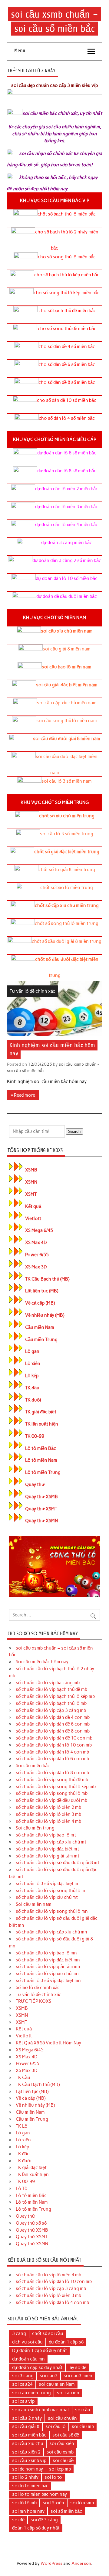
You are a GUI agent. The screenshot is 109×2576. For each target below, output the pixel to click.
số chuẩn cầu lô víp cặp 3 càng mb (51, 1710)
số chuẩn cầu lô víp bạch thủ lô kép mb (55, 1696)
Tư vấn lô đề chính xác (32, 991)
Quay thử (35, 1485)
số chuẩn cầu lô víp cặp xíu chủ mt (51, 1842)
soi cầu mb (83, 2426)
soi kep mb (60, 2469)
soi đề (18, 2520)
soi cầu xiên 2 (26, 2452)
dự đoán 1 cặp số (66, 2342)
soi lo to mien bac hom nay (40, 2494)
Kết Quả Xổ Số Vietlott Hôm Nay (48, 2043)
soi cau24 (22, 2384)
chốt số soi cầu (48, 2333)
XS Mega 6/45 (39, 1230)
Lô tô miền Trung (43, 1472)
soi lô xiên (53, 2503)
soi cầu (83, 2410)
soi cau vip (23, 2401)
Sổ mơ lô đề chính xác (38, 1988)
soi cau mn (68, 2393)
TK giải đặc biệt (41, 1412)
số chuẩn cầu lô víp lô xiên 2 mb (48, 1807)
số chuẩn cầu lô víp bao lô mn (46, 1953)
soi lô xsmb (82, 2503)
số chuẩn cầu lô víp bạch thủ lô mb (51, 1703)
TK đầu (32, 1388)
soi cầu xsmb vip (29, 2460)
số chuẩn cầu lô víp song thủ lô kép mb (56, 1787)
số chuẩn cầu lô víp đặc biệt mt (47, 1849)
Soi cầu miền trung (35, 1828)
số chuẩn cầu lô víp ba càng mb (48, 1683)
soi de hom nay (28, 2469)
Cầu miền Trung (41, 1340)
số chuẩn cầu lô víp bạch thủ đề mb (51, 1689)
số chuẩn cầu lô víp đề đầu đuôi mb (51, 1800)
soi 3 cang (23, 2376)
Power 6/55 (37, 1255)
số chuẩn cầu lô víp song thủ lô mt (51, 1891)
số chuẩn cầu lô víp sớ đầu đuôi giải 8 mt (58, 1863)
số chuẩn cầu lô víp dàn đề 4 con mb (53, 1717)
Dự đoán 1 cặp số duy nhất (40, 2350)
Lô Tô (22, 2188)
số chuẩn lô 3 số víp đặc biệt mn (48, 1981)
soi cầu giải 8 (26, 2426)
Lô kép (32, 1376)
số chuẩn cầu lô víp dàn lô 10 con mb (54, 1745)
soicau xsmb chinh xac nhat (41, 2410)
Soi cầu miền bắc (33, 1766)
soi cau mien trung (31, 2393)
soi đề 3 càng (44, 2520)
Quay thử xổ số (31, 2223)
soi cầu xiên (62, 2443)
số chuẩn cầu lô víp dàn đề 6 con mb (53, 1724)
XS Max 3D (36, 1267)
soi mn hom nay (28, 2511)
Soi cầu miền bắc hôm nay (42, 1662)
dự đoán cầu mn (28, 2359)
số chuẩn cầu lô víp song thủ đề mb (52, 1780)
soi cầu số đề (66, 2435)
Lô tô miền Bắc (41, 1448)
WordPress (51, 2563)
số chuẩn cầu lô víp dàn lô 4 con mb (52, 1752)
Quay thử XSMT (41, 1509)
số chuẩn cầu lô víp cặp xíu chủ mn (51, 1932)
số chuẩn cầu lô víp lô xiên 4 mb (48, 1821)
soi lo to (53, 2477)
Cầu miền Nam (40, 1327)
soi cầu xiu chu (28, 2443)
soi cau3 (49, 2376)
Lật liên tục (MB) (42, 1291)
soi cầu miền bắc (29, 2435)
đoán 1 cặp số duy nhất (36, 2528)
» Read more (23, 1095)
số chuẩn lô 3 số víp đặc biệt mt (48, 1884)
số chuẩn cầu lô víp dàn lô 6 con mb (52, 1759)
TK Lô (22, 2126)
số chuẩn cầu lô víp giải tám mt (48, 1856)
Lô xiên (33, 1364)
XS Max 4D (36, 1243)
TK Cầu (23, 2078)
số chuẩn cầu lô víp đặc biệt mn (48, 1960)
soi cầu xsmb (60, 2452)
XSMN (31, 1182)
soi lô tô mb (24, 2503)
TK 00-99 (35, 1436)
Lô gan (32, 1351)
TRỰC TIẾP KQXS (33, 2001)
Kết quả (33, 1206)
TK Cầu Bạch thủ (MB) (47, 1279)
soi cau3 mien (78, 2376)
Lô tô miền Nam (41, 1460)
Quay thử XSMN (41, 1521)
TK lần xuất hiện (42, 1424)
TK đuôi (33, 1400)
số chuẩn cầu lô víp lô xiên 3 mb (48, 1814)
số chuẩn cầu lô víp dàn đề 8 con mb (53, 1731)
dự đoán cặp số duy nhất (37, 2367)
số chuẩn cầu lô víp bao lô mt (46, 1835)
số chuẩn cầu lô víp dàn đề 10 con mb (54, 1738)
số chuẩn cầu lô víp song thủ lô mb (52, 1793)
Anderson (81, 2563)
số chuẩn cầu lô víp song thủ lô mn (52, 1911)
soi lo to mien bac (30, 2486)
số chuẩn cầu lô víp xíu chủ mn (47, 1974)
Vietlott (33, 1219)
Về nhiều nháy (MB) (45, 1315)
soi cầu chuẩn (62, 2418)
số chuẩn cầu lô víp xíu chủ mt (47, 1897)
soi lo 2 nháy (25, 2477)
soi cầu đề (63, 2460)
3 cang (19, 2333)
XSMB (31, 1170)
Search (74, 1131)
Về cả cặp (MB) (40, 1303)
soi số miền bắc (66, 2511)
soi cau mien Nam (57, 2384)
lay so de (77, 2367)
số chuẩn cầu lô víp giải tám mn (48, 1967)
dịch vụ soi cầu (27, 2342)
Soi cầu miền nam (34, 1904)
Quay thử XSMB (41, 1497)
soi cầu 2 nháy (27, 2418)
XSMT (31, 1194)
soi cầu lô (56, 2426)
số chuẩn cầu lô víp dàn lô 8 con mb (52, 1773)
